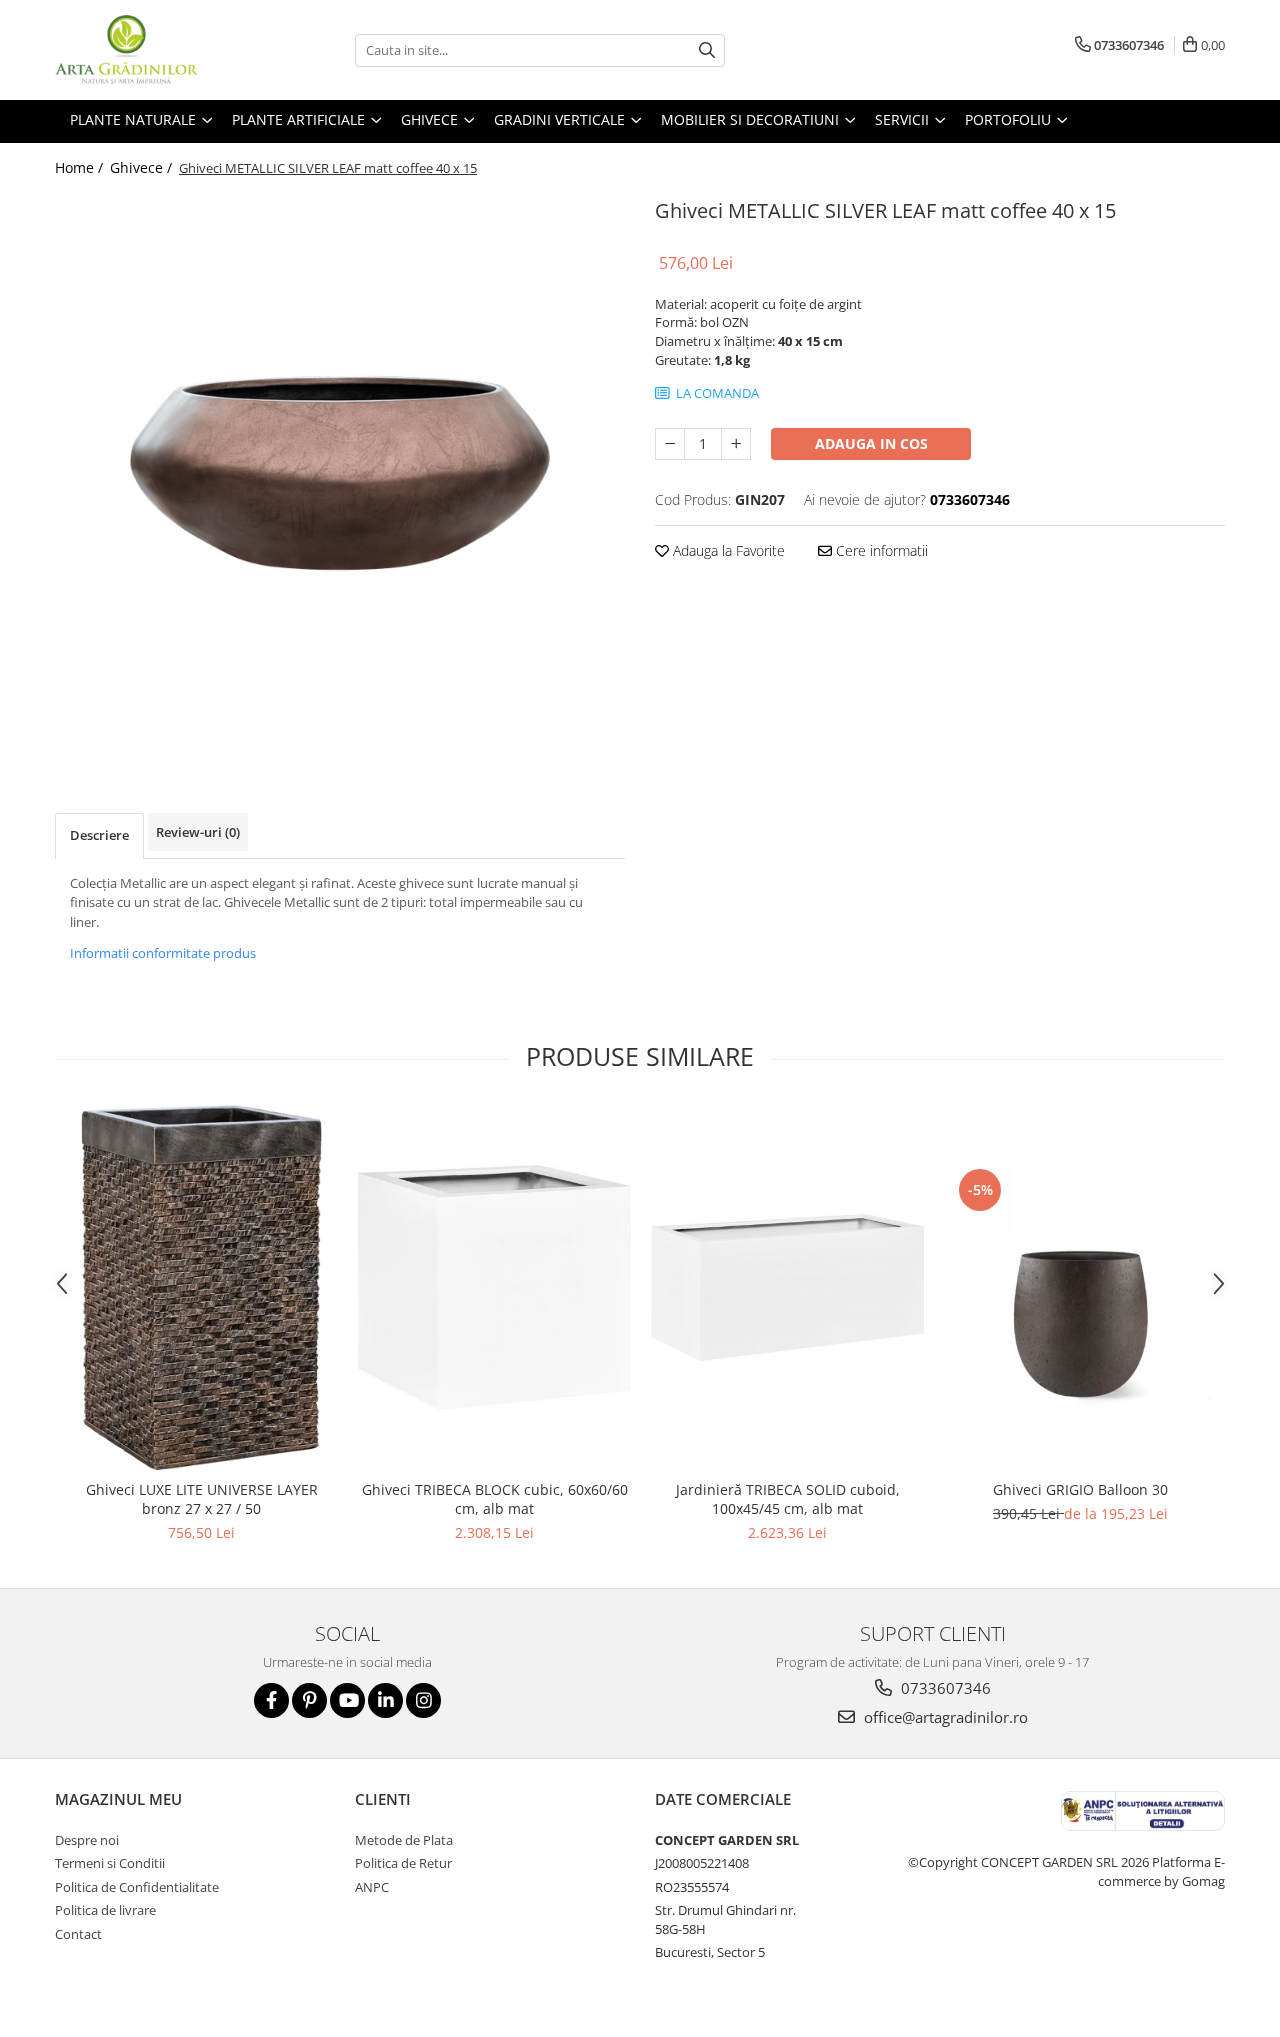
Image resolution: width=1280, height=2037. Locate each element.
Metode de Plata (404, 1840)
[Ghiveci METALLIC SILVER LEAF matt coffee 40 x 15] (340, 473)
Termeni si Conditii (110, 1863)
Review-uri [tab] (198, 832)
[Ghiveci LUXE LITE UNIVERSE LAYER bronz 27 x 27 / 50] (201, 1287)
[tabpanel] (340, 473)
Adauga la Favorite (727, 550)
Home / (81, 167)
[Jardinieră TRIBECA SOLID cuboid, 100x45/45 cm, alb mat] (787, 1287)
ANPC (372, 1887)
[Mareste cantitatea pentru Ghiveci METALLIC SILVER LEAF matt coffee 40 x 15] (736, 444)
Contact (78, 1934)
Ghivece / (143, 167)
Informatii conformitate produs (163, 953)
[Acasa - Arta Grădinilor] (155, 50)
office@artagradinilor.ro (944, 1717)
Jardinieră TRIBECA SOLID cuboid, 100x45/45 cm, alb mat (788, 1499)
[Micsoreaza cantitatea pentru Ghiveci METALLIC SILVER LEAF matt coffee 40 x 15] (670, 444)
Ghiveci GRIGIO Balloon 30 (1080, 1489)
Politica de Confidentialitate (137, 1887)
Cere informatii (880, 550)
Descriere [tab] (99, 835)
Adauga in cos (871, 443)
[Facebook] (271, 1700)
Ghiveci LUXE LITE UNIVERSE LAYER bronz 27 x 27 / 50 (202, 1499)
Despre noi (87, 1840)
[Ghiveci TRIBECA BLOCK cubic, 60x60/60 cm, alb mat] (494, 1287)
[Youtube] (347, 1700)
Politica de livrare (105, 1910)
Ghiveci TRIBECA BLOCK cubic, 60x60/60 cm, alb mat (495, 1499)
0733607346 (944, 1688)
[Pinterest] (309, 1700)
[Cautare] (707, 50)
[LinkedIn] (385, 1700)
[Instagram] (423, 1700)
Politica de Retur (403, 1863)
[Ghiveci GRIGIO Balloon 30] (1080, 1287)
